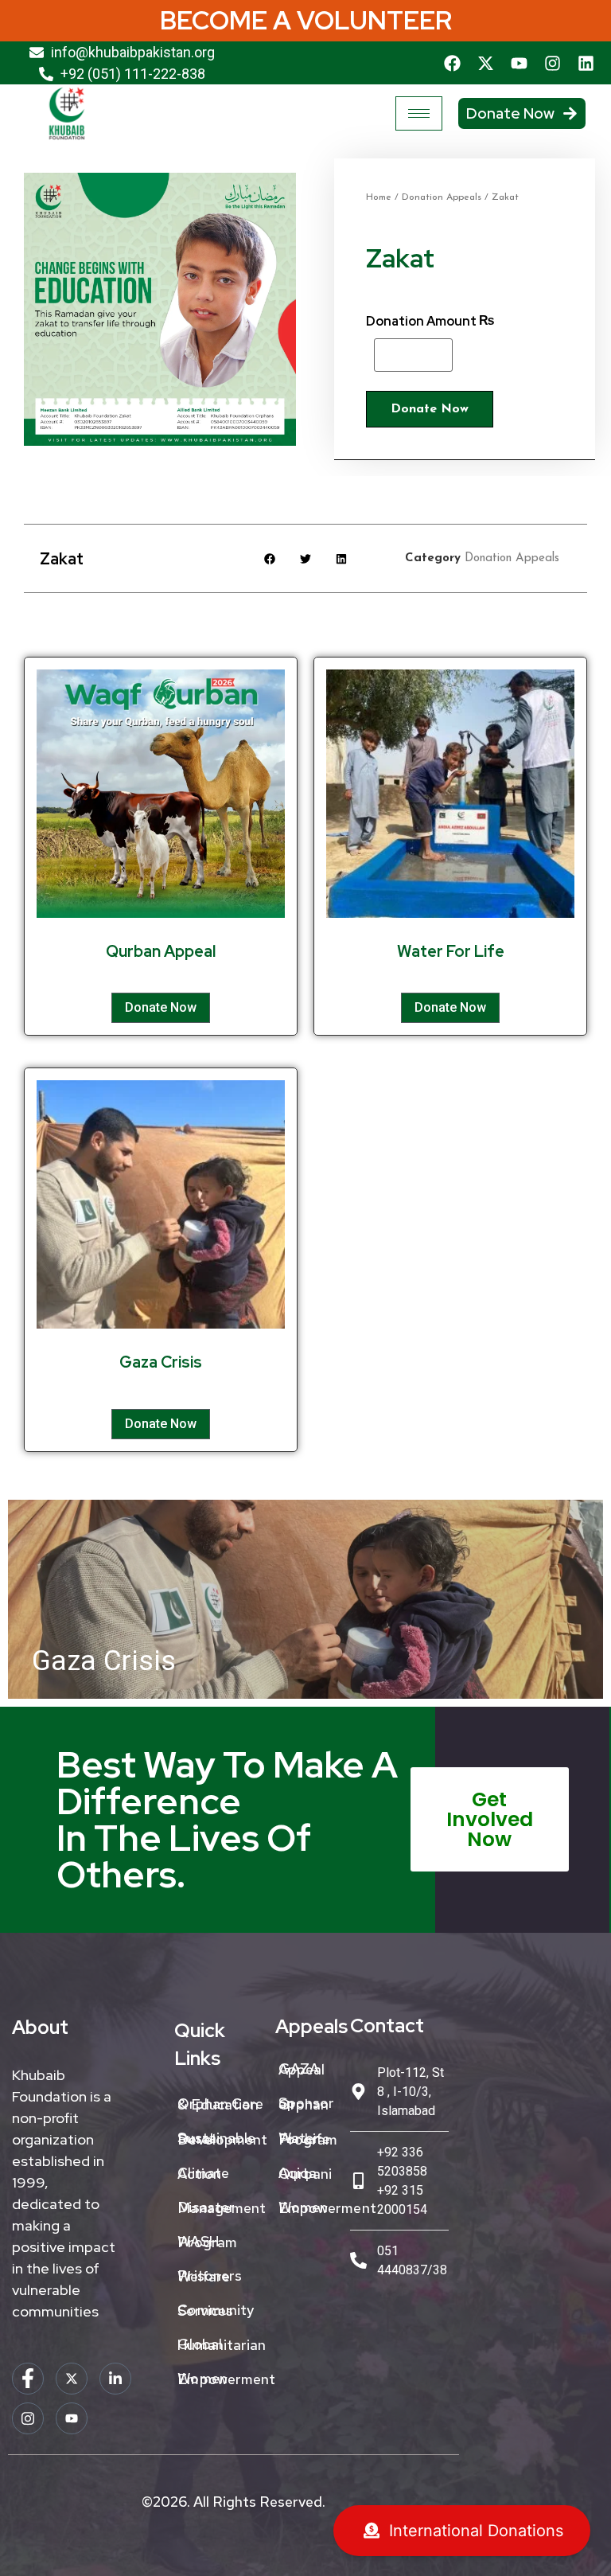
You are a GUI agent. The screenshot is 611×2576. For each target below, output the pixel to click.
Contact (387, 2026)
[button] (270, 558)
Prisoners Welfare (210, 2276)
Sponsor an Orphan (307, 2104)
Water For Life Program (308, 2139)
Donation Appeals (442, 197)
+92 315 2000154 (402, 2200)
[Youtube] (520, 63)
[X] (72, 2379)
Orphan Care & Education (220, 2104)
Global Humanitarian (222, 2344)
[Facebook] (453, 63)
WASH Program (207, 2242)
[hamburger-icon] (419, 113)
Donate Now (430, 409)
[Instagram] (553, 63)
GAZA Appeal (302, 2069)
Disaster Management (222, 2207)
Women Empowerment (222, 2379)
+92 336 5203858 (402, 2162)
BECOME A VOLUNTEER (306, 20)
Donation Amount (421, 322)
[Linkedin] (586, 63)
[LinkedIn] (115, 2379)
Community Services (216, 2310)
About (40, 2027)
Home (379, 197)
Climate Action (203, 2173)
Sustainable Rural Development (222, 2139)
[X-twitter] (486, 63)
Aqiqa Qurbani (305, 2173)
